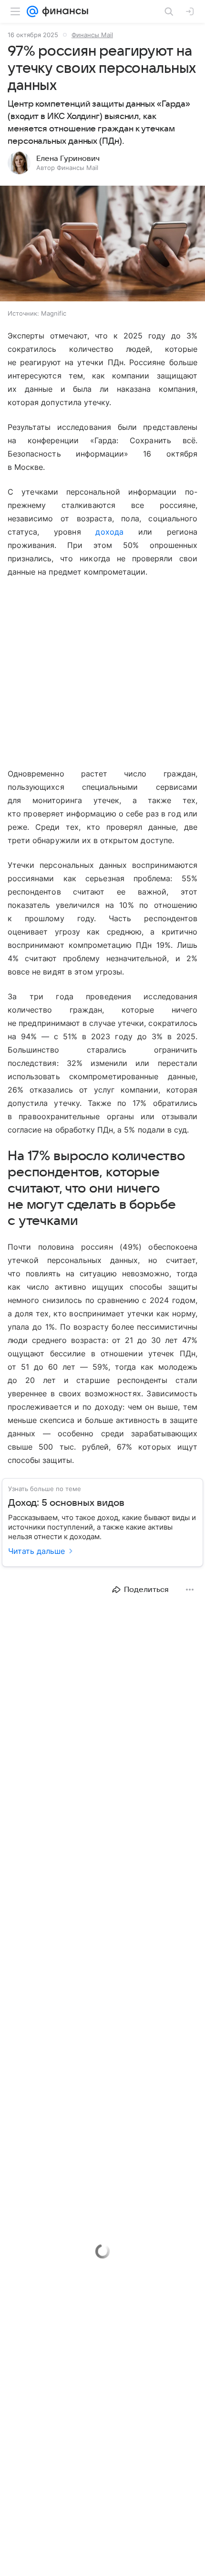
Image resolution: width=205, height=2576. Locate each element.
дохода (109, 532)
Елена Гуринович (68, 159)
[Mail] (32, 11)
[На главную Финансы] (63, 11)
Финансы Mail (92, 35)
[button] (102, 244)
